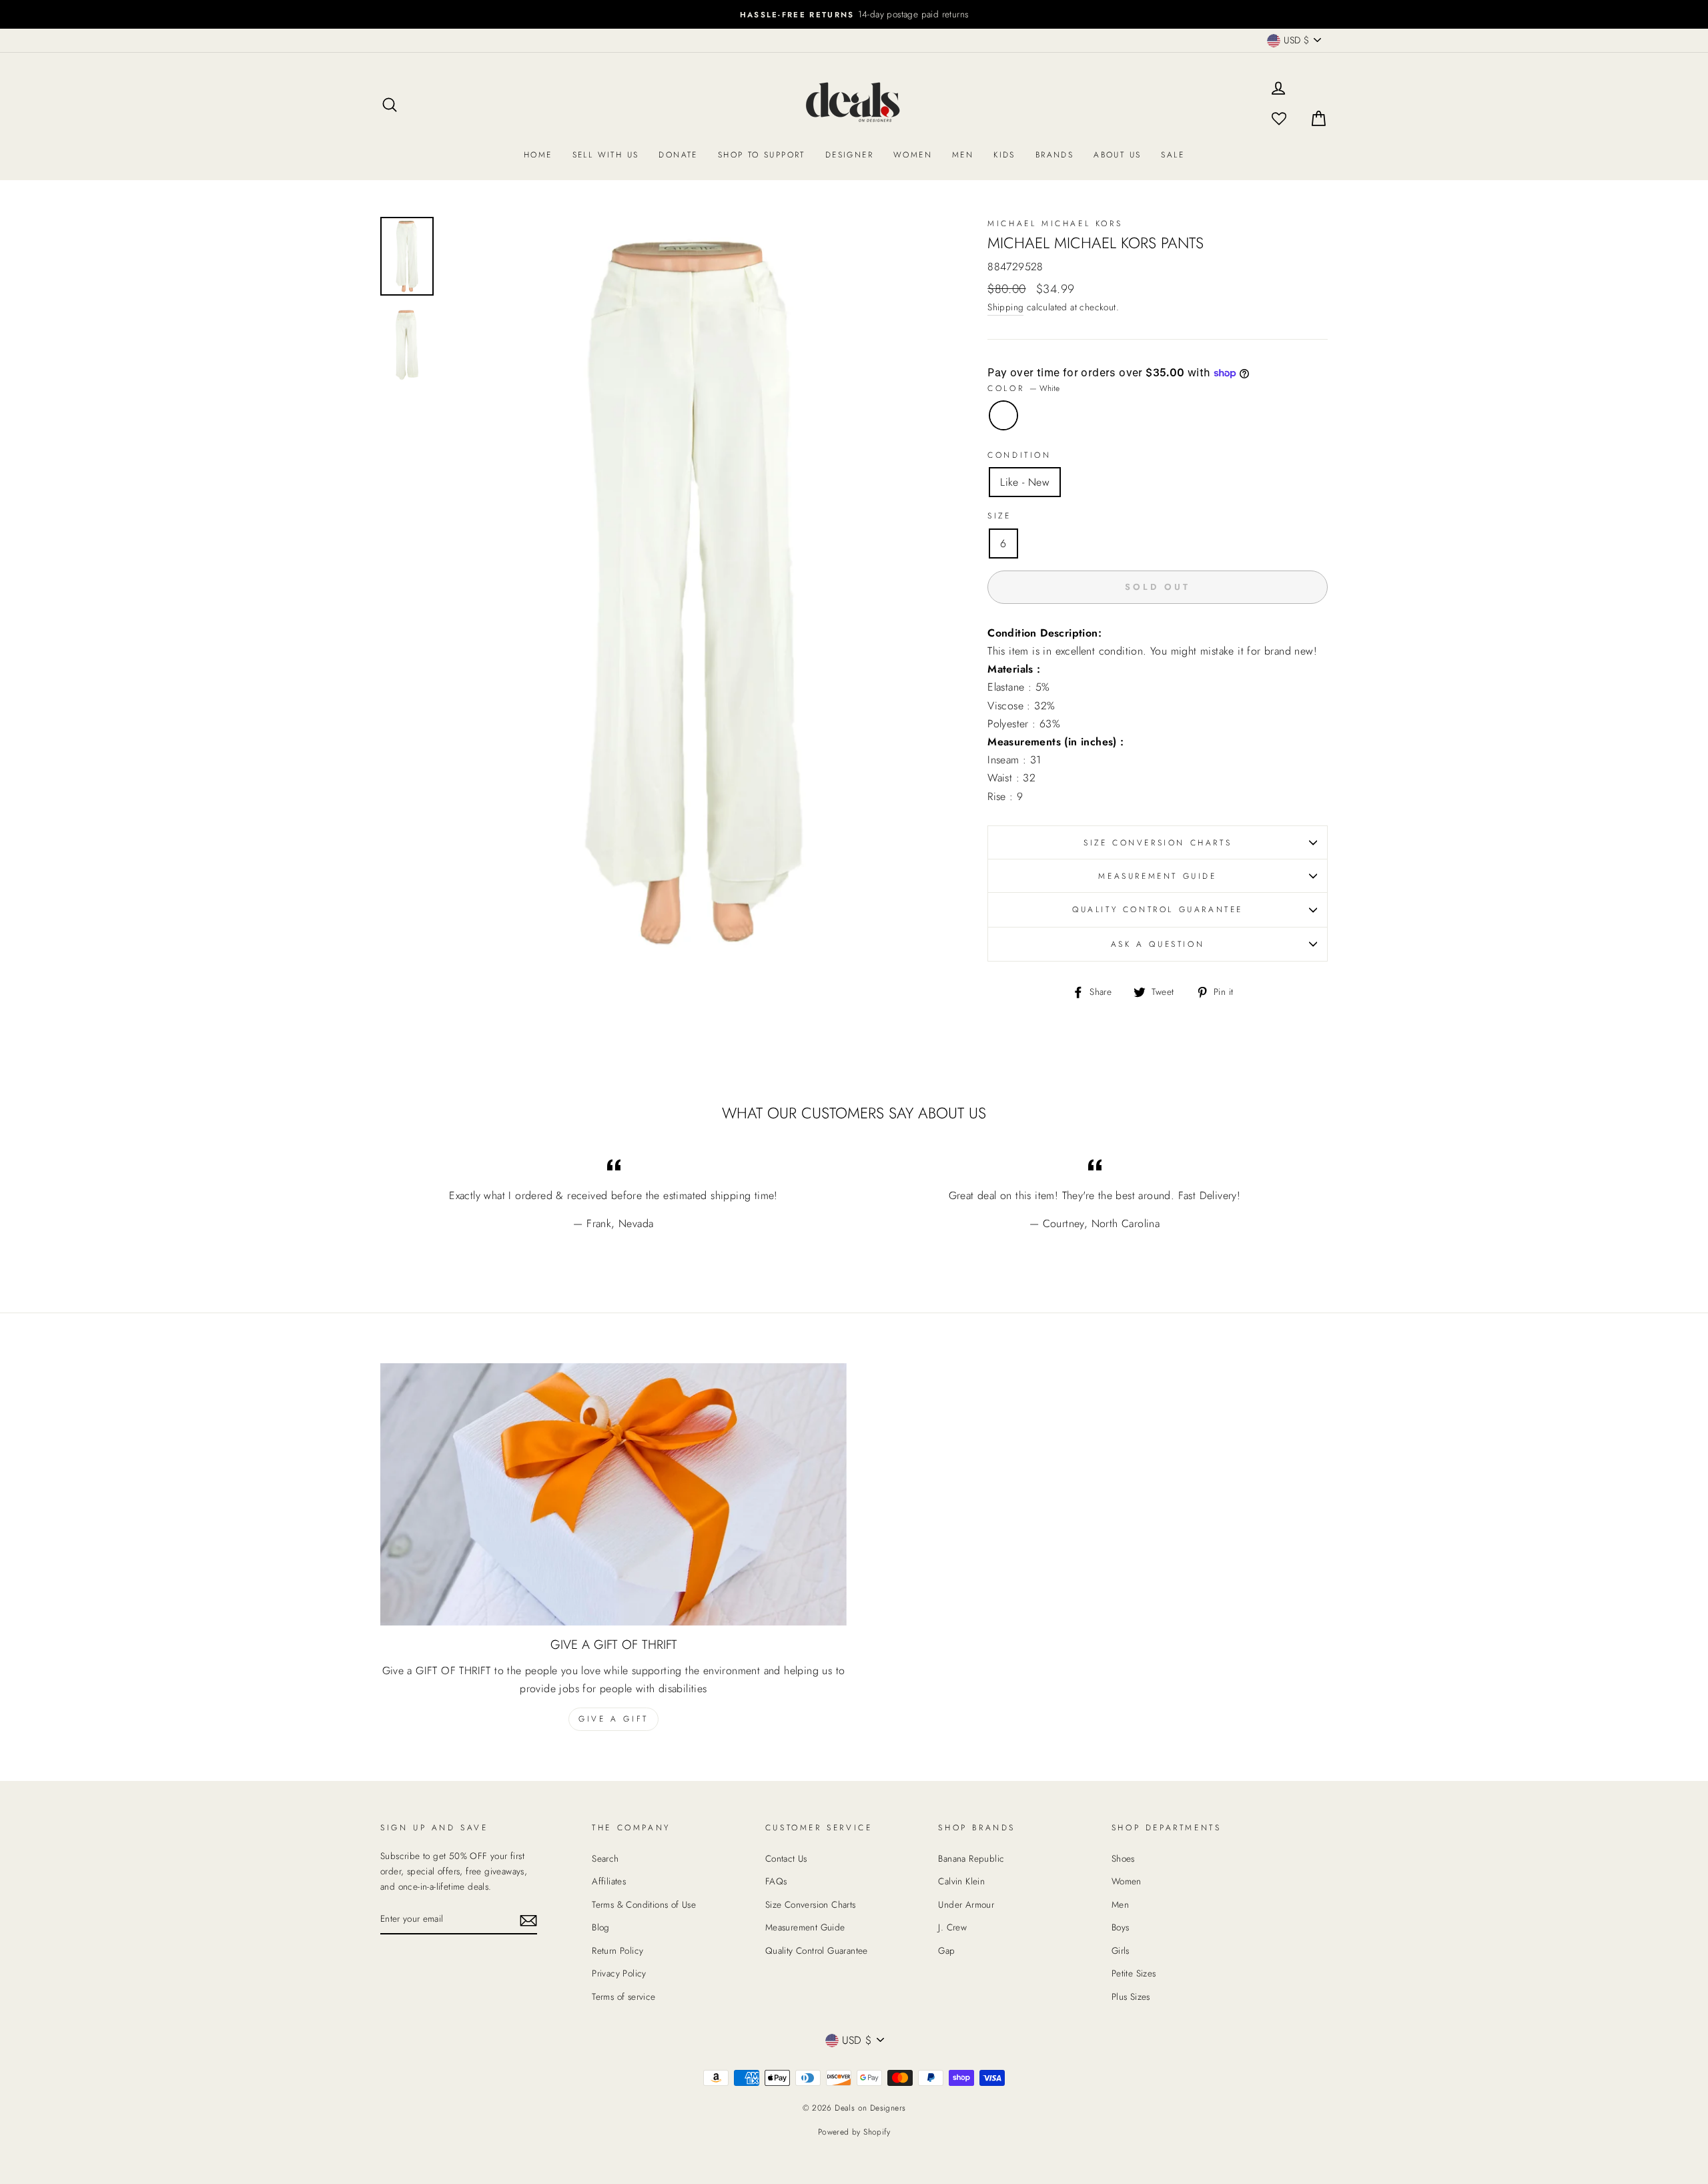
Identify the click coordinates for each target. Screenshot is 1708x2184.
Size (999, 516)
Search (605, 1858)
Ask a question (1158, 944)
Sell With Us (606, 155)
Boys (1121, 1927)
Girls (1121, 1950)
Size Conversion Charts (1158, 843)
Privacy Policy (619, 1973)
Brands (1054, 155)
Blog (601, 1927)
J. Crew (952, 1927)
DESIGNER (849, 155)
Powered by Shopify (854, 2132)
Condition (1019, 455)
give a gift (613, 1719)
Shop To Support (762, 155)
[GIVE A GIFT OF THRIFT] (613, 1494)
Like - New (1025, 482)
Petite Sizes (1134, 1973)
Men (963, 155)
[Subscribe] (528, 1919)
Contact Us (786, 1858)
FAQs (776, 1881)
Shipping (1005, 307)
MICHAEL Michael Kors (1055, 224)
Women (913, 155)
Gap (946, 1950)
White (1003, 415)
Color (1023, 388)
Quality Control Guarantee (1158, 909)
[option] (854, 14)
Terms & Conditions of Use (644, 1904)
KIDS (1004, 155)
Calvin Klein (961, 1881)
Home (538, 155)
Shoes (1123, 1858)
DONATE (678, 155)
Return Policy (617, 1950)
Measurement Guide (1157, 876)
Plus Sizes (1131, 1996)
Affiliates (609, 1881)
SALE (1173, 155)
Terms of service (623, 1996)
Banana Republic (971, 1858)
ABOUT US (1117, 155)
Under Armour (966, 1904)
